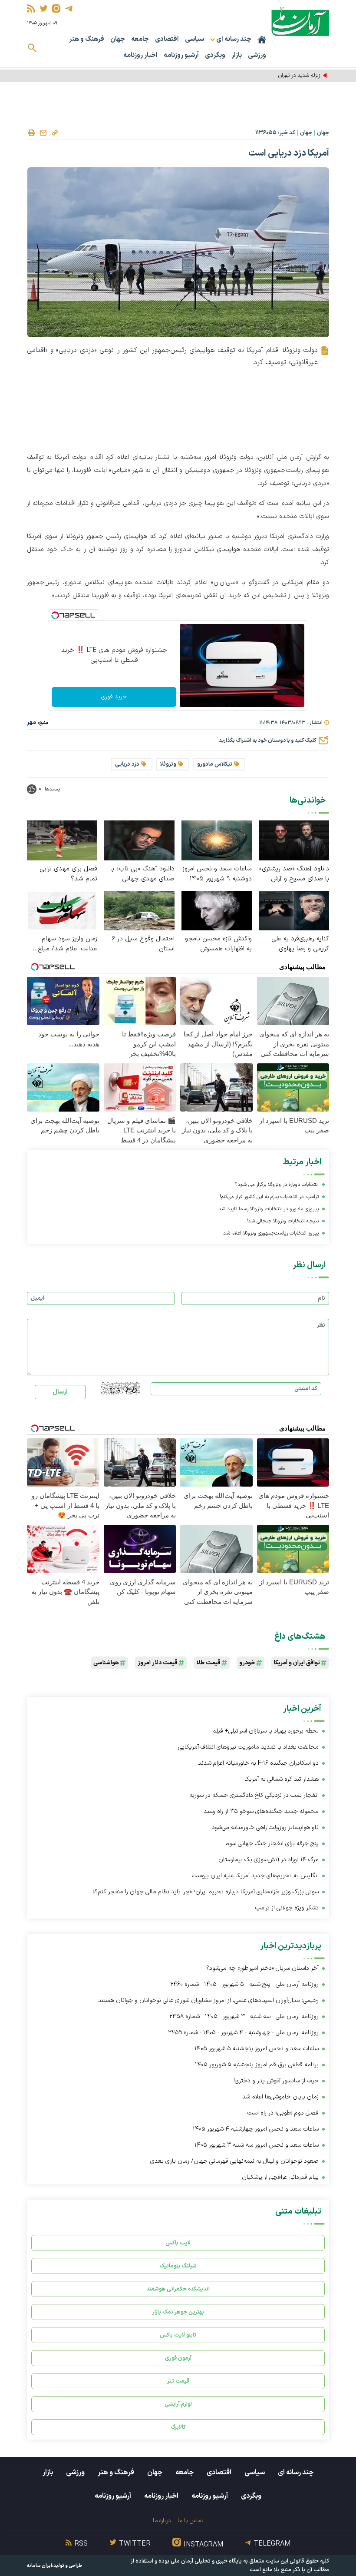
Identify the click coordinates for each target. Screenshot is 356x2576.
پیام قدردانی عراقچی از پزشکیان (280, 2177)
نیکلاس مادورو (215, 764)
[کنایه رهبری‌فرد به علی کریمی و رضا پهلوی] (294, 910)
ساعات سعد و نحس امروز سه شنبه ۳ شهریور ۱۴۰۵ (257, 2145)
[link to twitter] (44, 8)
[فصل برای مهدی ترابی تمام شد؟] (62, 840)
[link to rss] (31, 8)
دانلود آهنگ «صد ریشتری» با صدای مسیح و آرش (294, 874)
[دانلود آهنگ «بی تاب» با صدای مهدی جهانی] (139, 840)
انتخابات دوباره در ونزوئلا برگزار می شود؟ (277, 1185)
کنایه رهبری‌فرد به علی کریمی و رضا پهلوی (300, 944)
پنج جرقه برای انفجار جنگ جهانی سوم (272, 1844)
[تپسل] (55, 615)
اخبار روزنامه (140, 55)
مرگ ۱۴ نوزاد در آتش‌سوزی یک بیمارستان (269, 1860)
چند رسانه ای (296, 2473)
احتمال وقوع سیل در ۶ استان (143, 944)
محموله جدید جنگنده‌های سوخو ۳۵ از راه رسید (261, 1811)
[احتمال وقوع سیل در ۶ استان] (139, 910)
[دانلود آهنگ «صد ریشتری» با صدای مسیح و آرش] (294, 840)
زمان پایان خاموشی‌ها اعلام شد (280, 2097)
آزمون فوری (178, 2358)
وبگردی (215, 55)
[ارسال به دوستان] (43, 133)
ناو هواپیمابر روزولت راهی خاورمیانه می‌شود (265, 1827)
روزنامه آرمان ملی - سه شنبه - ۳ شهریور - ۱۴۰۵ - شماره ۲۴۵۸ (244, 2017)
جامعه (140, 39)
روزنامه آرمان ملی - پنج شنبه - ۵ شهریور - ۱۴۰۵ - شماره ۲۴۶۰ (244, 1984)
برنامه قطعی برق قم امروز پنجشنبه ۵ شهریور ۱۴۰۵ (257, 2065)
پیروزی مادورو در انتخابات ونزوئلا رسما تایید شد (269, 1209)
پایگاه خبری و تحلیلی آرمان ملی (206, 2561)
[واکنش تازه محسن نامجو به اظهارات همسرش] (217, 910)
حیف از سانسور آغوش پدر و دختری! (276, 2081)
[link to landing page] (300, 22)
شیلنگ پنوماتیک (178, 2266)
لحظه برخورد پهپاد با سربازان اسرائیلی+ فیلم (265, 1731)
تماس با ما (190, 2521)
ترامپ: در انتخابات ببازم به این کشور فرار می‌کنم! (269, 1197)
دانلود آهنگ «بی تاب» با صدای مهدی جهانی (142, 874)
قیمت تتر (178, 2381)
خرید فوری (114, 697)
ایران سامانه (40, 2566)
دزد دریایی (127, 764)
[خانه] (262, 40)
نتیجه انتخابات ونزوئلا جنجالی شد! (283, 1221)
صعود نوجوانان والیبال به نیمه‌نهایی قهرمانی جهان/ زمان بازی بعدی (234, 2161)
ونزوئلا (168, 764)
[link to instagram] (56, 8)
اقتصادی (167, 39)
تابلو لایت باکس (178, 2335)
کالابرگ (178, 2427)
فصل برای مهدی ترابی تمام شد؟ (68, 874)
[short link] (55, 133)
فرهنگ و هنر (87, 39)
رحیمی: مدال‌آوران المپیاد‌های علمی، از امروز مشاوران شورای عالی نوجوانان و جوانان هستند (208, 2000)
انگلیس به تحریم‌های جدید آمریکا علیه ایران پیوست (255, 1876)
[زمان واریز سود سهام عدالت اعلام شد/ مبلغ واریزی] (62, 910)
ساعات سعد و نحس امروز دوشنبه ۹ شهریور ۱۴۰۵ (217, 874)
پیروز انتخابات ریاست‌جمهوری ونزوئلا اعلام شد (271, 1233)
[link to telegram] (69, 8)
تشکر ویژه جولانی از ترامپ (287, 1908)
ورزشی (257, 55)
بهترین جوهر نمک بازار (178, 2312)
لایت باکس (178, 2243)
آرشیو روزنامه (181, 55)
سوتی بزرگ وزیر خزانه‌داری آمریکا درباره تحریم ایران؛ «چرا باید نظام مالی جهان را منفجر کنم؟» (206, 1892)
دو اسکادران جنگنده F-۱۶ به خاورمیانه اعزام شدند (258, 1763)
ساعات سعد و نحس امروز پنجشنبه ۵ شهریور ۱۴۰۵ (257, 2049)
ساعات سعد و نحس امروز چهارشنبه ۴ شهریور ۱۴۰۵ (256, 2129)
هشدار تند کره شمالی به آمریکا (282, 1779)
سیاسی (194, 39)
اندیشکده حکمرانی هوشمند (178, 2289)
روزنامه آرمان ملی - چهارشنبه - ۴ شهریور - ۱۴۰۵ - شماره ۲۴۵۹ (243, 2033)
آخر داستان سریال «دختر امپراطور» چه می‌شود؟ (262, 1968)
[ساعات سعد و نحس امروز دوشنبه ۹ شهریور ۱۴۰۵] (217, 840)
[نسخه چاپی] (31, 133)
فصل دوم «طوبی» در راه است (283, 2113)
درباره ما (162, 2521)
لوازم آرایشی (178, 2404)
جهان (118, 39)
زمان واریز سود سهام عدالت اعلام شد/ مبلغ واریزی (68, 944)
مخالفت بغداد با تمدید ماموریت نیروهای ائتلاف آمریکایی (248, 1747)
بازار (237, 55)
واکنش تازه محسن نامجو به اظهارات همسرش (218, 944)
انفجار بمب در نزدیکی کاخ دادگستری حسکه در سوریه (254, 1795)
